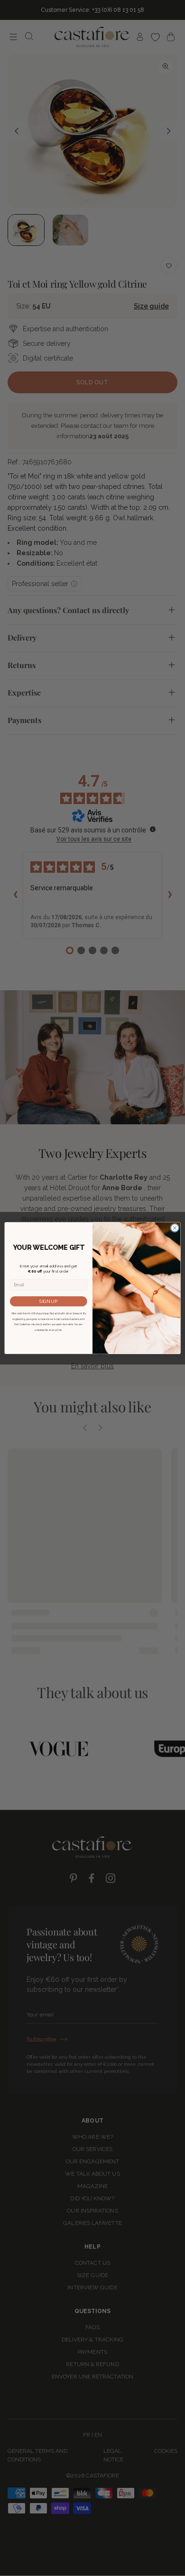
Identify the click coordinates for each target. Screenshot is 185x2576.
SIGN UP (48, 1301)
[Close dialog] (175, 1228)
